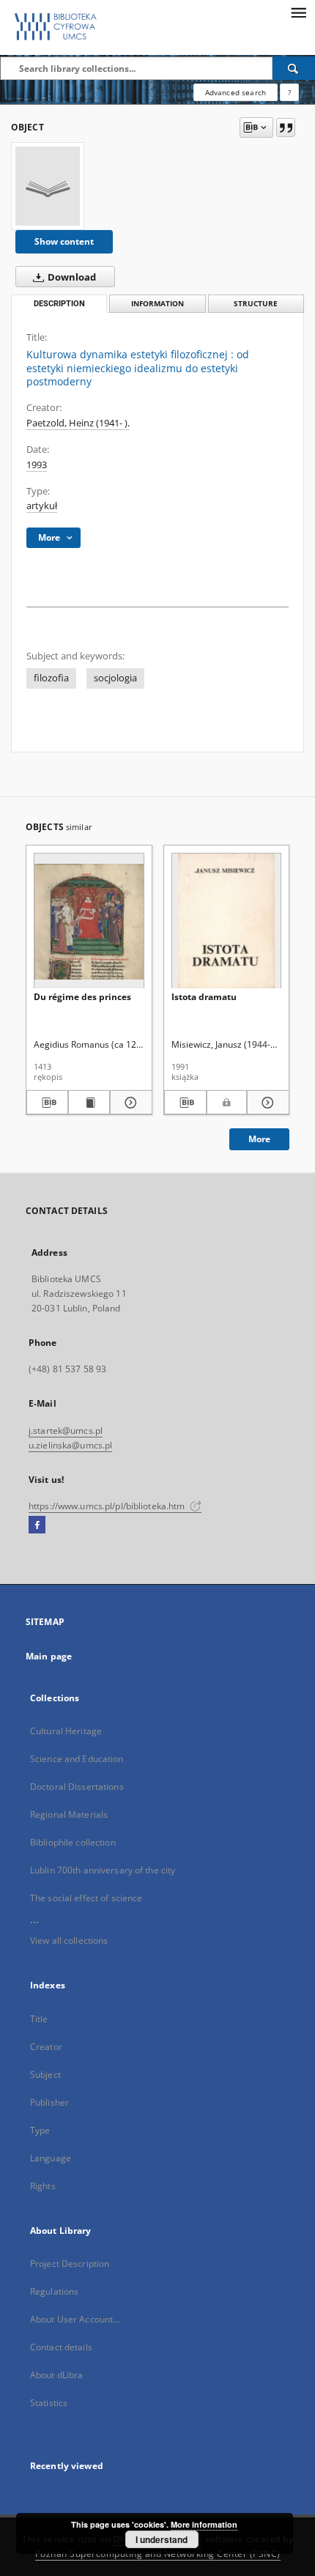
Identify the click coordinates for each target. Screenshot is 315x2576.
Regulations (54, 2291)
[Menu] (298, 12)
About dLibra (56, 2375)
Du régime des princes (82, 997)
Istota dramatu (204, 997)
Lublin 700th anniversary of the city (103, 1870)
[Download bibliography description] (47, 1103)
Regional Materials (69, 1814)
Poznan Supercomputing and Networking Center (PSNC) (158, 2554)
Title (39, 2019)
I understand (162, 2539)
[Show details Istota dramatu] (266, 1103)
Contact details (61, 2347)
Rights (43, 2186)
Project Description (70, 2264)
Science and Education (77, 1759)
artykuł (42, 506)
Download (71, 277)
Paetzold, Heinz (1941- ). (78, 423)
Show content (64, 241)
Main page (49, 1656)
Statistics (49, 2403)
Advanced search (236, 92)
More (259, 1139)
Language (51, 2158)
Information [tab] (157, 304)
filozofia (51, 678)
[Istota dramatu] (227, 921)
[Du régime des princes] (89, 921)
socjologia (115, 678)
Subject (45, 2075)
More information (204, 2524)
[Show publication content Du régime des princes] (89, 1103)
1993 (37, 465)
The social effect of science (86, 1898)
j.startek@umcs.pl (66, 1431)
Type (40, 2130)
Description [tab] (59, 304)
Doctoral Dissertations (77, 1787)
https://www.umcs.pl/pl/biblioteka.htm (108, 1506)
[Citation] (286, 127)
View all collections (69, 1940)
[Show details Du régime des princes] (129, 1103)
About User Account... (75, 2319)
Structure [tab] (256, 304)
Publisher (49, 2102)
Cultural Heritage (66, 1731)
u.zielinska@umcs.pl (70, 1445)
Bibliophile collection (73, 1842)
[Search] (294, 68)
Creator (46, 2047)
